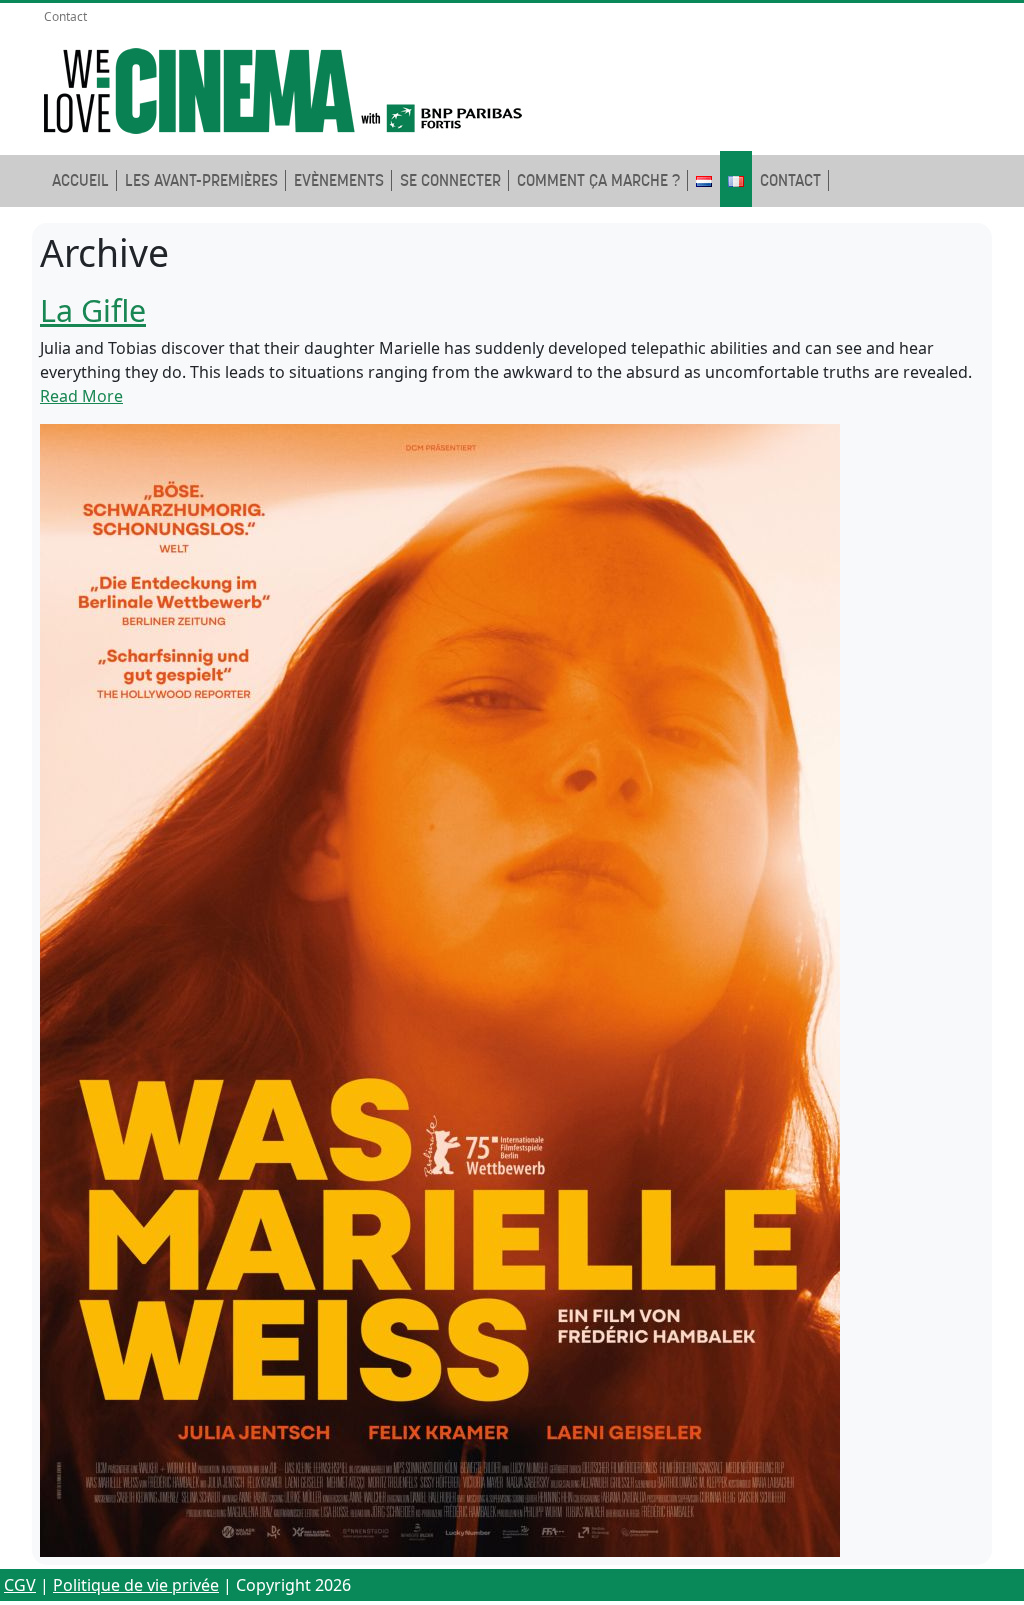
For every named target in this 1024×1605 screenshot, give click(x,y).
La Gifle (93, 310)
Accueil (80, 180)
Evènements (339, 180)
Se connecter (450, 180)
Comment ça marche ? (598, 180)
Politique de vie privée (136, 1585)
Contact (65, 16)
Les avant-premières (201, 180)
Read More (81, 396)
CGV (20, 1585)
